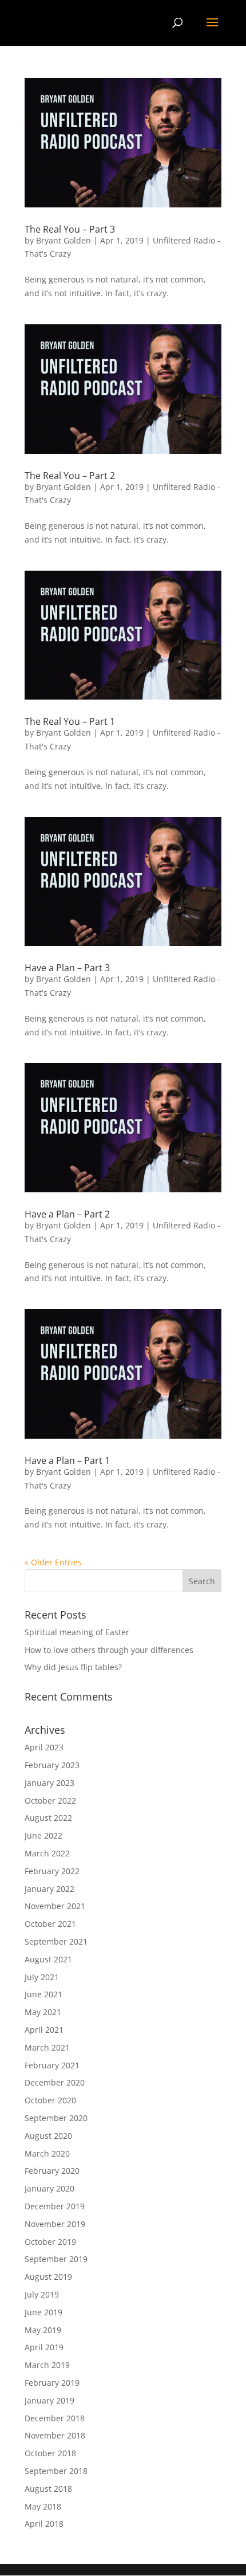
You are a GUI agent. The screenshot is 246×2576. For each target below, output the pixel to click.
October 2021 (50, 1924)
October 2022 (50, 1801)
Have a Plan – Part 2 (67, 1214)
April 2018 (44, 2524)
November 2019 (55, 2224)
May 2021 (43, 2012)
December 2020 (55, 2082)
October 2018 (50, 2453)
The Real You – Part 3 (70, 229)
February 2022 (52, 1871)
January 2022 (49, 1889)
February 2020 (52, 2171)
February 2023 (52, 1765)
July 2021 (42, 1977)
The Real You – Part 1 (70, 721)
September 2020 (56, 2118)
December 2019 (55, 2206)
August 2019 (48, 2277)
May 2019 (43, 2330)
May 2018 (43, 2506)
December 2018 (55, 2418)
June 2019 (43, 2312)
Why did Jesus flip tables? (73, 1667)
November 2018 (55, 2435)
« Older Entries (53, 1562)
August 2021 (48, 1959)
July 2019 (42, 2294)
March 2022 (47, 1853)
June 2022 (43, 1835)
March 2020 (47, 2153)
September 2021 (56, 1941)
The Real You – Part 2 (70, 476)
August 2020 (48, 2136)
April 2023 (44, 1747)
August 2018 (48, 2489)
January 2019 (49, 2400)
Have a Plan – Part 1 (67, 1460)
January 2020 (49, 2188)
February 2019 (52, 2383)
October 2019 (50, 2242)
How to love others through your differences (109, 1650)
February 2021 (52, 2065)
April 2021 (44, 2030)
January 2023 (49, 1783)
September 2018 (56, 2471)
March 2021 (47, 2047)
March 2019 (47, 2365)
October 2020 (50, 2100)
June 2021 (43, 1994)
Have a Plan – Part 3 (67, 968)
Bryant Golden (64, 240)
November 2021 (55, 1906)
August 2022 (48, 1818)
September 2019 (56, 2259)
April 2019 (44, 2347)
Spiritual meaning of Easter (77, 1632)
